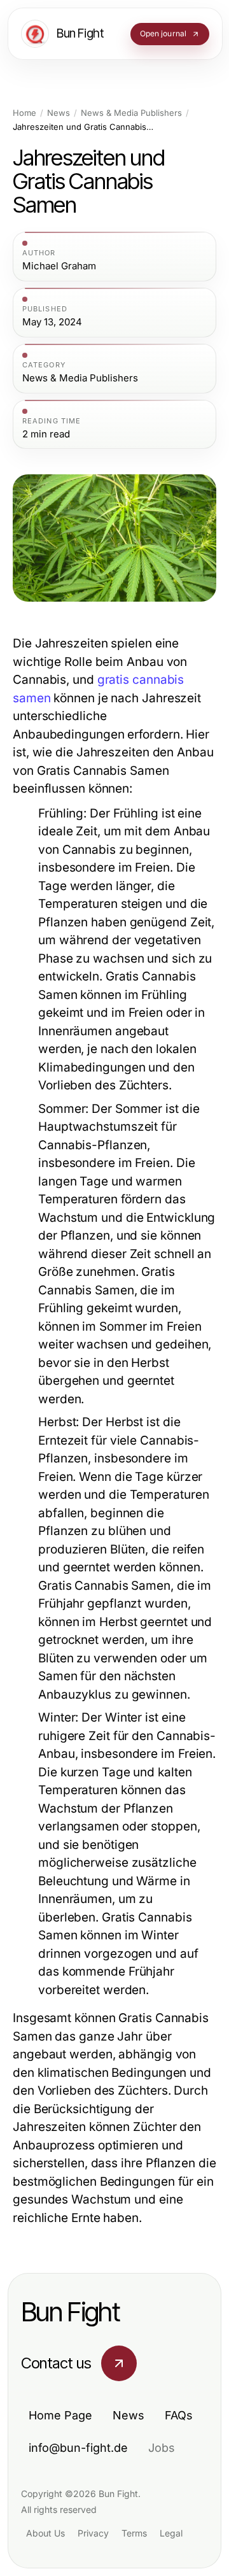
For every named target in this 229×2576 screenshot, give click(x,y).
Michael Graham (59, 266)
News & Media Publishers (131, 113)
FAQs (179, 2415)
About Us (45, 2533)
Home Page (60, 2415)
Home (24, 113)
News (59, 113)
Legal (171, 2533)
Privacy (93, 2533)
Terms (134, 2533)
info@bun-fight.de (78, 2448)
